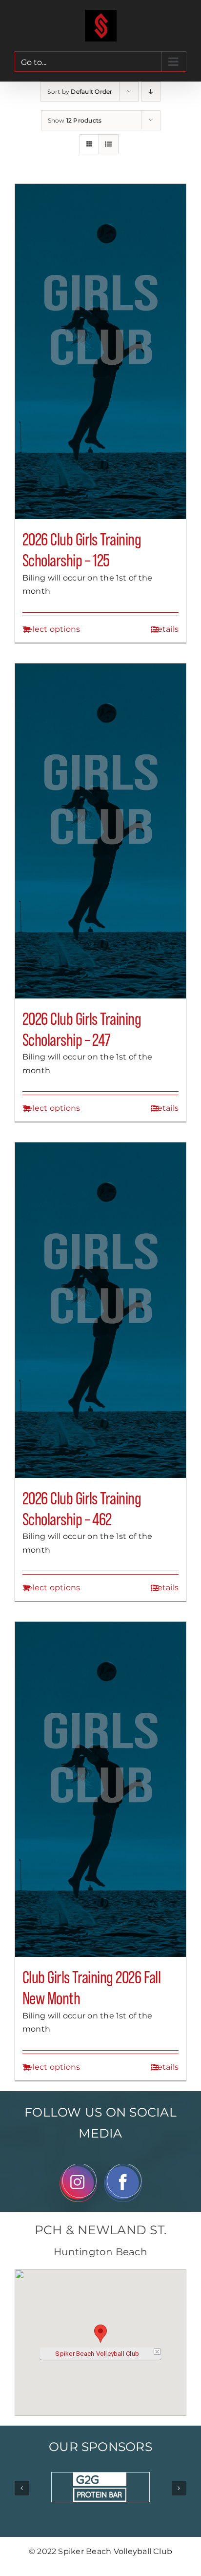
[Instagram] (78, 2168)
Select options (51, 629)
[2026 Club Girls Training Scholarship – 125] (100, 352)
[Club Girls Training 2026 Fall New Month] (100, 1789)
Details (165, 629)
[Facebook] (123, 2168)
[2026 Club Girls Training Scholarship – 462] (100, 1310)
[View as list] (109, 144)
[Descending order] (151, 92)
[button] (100, 2334)
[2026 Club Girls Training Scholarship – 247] (100, 831)
